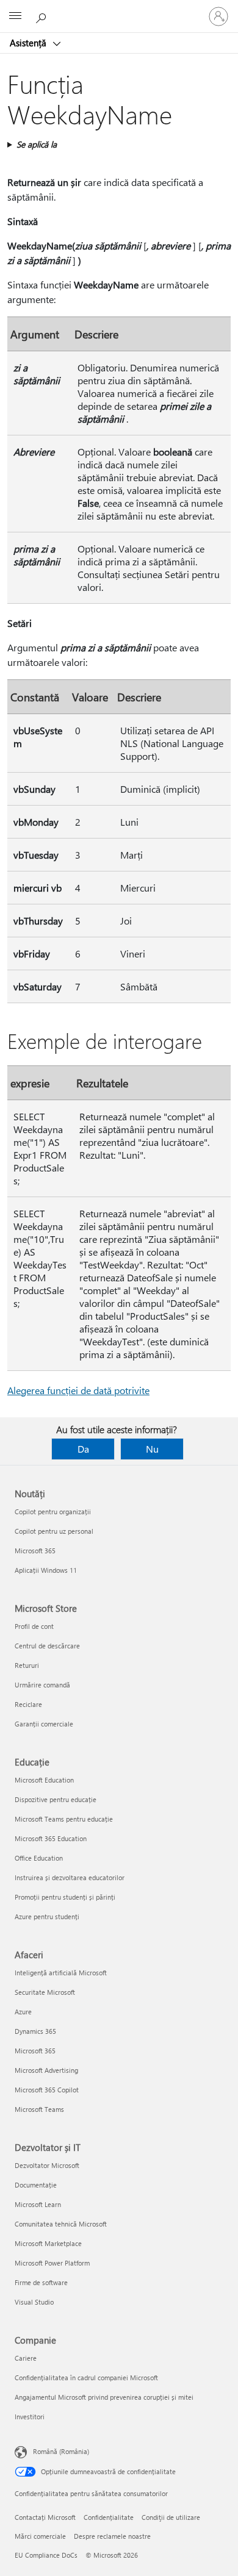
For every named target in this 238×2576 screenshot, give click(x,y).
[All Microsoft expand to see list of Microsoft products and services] (15, 16)
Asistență (29, 43)
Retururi (27, 1665)
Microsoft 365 (35, 1551)
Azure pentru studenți (47, 1916)
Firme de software (41, 2282)
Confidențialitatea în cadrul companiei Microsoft (86, 2377)
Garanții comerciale (44, 1724)
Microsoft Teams (39, 2109)
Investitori (30, 2417)
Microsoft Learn (38, 2204)
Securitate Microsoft (45, 1992)
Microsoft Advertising (46, 2070)
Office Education (39, 1858)
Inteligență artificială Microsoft (61, 1973)
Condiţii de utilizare (171, 2517)
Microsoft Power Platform (52, 2263)
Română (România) (61, 2451)
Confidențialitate (109, 2517)
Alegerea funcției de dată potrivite (78, 1390)
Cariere (26, 2358)
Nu (152, 1449)
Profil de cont (34, 1626)
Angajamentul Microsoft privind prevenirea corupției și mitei (104, 2397)
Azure (23, 2012)
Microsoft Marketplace (48, 2243)
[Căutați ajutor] (43, 16)
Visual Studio (34, 2302)
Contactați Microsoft (45, 2517)
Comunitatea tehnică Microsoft (61, 2224)
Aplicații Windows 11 (46, 1570)
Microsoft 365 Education (51, 1838)
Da (83, 1449)
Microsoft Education (44, 1780)
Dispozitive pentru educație (56, 1799)
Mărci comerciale (40, 2536)
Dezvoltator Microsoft (47, 2165)
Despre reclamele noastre (112, 2536)
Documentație (36, 2185)
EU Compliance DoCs (46, 2555)
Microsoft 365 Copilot (47, 2090)
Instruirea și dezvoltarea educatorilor (70, 1877)
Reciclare (28, 1704)
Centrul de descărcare (47, 1646)
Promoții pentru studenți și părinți (65, 1897)
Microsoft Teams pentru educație (64, 1819)
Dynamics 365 (35, 2031)
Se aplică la (37, 144)
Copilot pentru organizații (53, 1512)
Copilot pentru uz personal (54, 1531)
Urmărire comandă (42, 1685)
